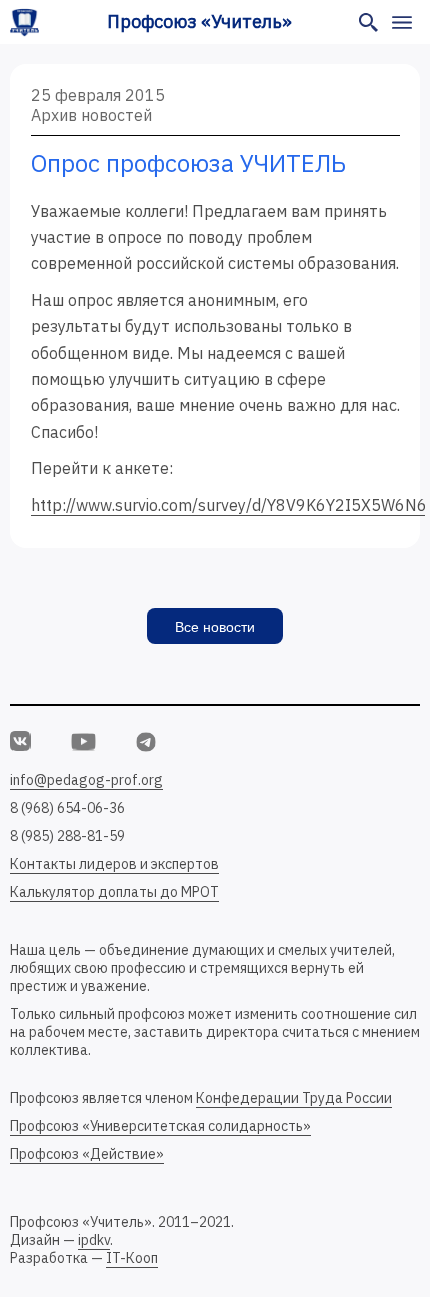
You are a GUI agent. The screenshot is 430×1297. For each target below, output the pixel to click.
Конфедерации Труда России (294, 1098)
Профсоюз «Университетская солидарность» (160, 1126)
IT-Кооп (132, 1258)
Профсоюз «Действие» (87, 1154)
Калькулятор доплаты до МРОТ (114, 892)
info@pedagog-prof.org (86, 780)
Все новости (215, 627)
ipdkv (94, 1240)
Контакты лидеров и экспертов (114, 864)
